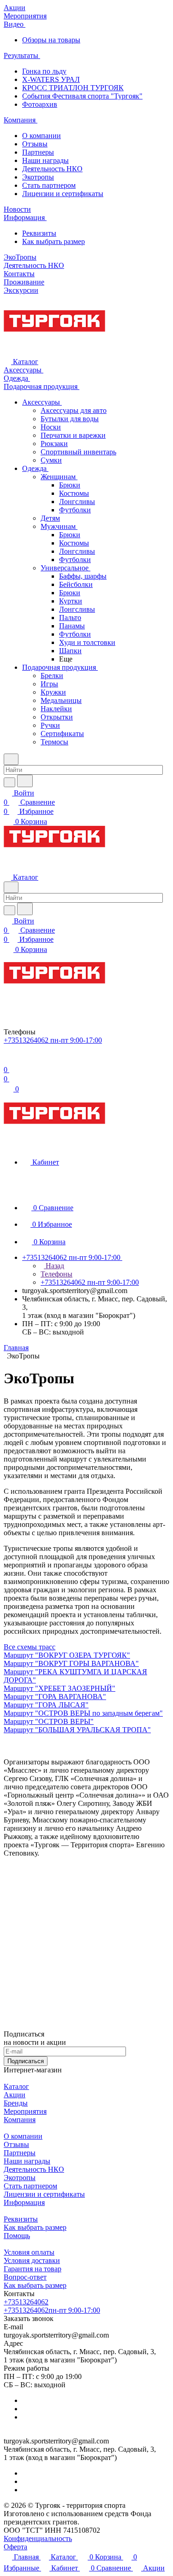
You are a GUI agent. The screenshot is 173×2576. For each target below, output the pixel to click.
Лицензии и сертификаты (63, 194)
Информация (24, 2202)
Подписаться (26, 2061)
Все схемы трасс (30, 1647)
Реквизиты (39, 233)
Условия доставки (32, 2260)
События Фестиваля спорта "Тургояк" (82, 96)
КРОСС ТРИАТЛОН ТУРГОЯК (73, 88)
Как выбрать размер (54, 241)
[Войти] (8, 1060)
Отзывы (35, 144)
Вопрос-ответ (25, 2277)
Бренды (16, 2103)
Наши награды (45, 160)
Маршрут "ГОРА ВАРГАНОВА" (55, 1697)
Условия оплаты (29, 2252)
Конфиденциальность (38, 2538)
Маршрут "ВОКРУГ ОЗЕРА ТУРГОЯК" (67, 1655)
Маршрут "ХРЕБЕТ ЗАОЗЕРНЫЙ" (60, 1688)
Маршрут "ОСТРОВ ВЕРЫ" (49, 1721)
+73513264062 (26, 2302)
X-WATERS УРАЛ (51, 79)
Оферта (15, 2547)
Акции (15, 2095)
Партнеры (38, 152)
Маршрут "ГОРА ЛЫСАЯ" (46, 1705)
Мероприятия (25, 2111)
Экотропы (38, 177)
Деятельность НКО (52, 169)
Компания (20, 2120)
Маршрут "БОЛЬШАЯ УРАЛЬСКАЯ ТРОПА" (77, 1730)
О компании (42, 136)
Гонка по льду (44, 71)
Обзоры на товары (51, 40)
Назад (54, 1266)
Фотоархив (40, 104)
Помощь (17, 2236)
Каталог (16, 2086)
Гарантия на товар (33, 2269)
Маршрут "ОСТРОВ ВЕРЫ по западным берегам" (83, 1713)
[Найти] (25, 781)
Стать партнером (49, 185)
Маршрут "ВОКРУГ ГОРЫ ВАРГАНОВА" (71, 1663)
